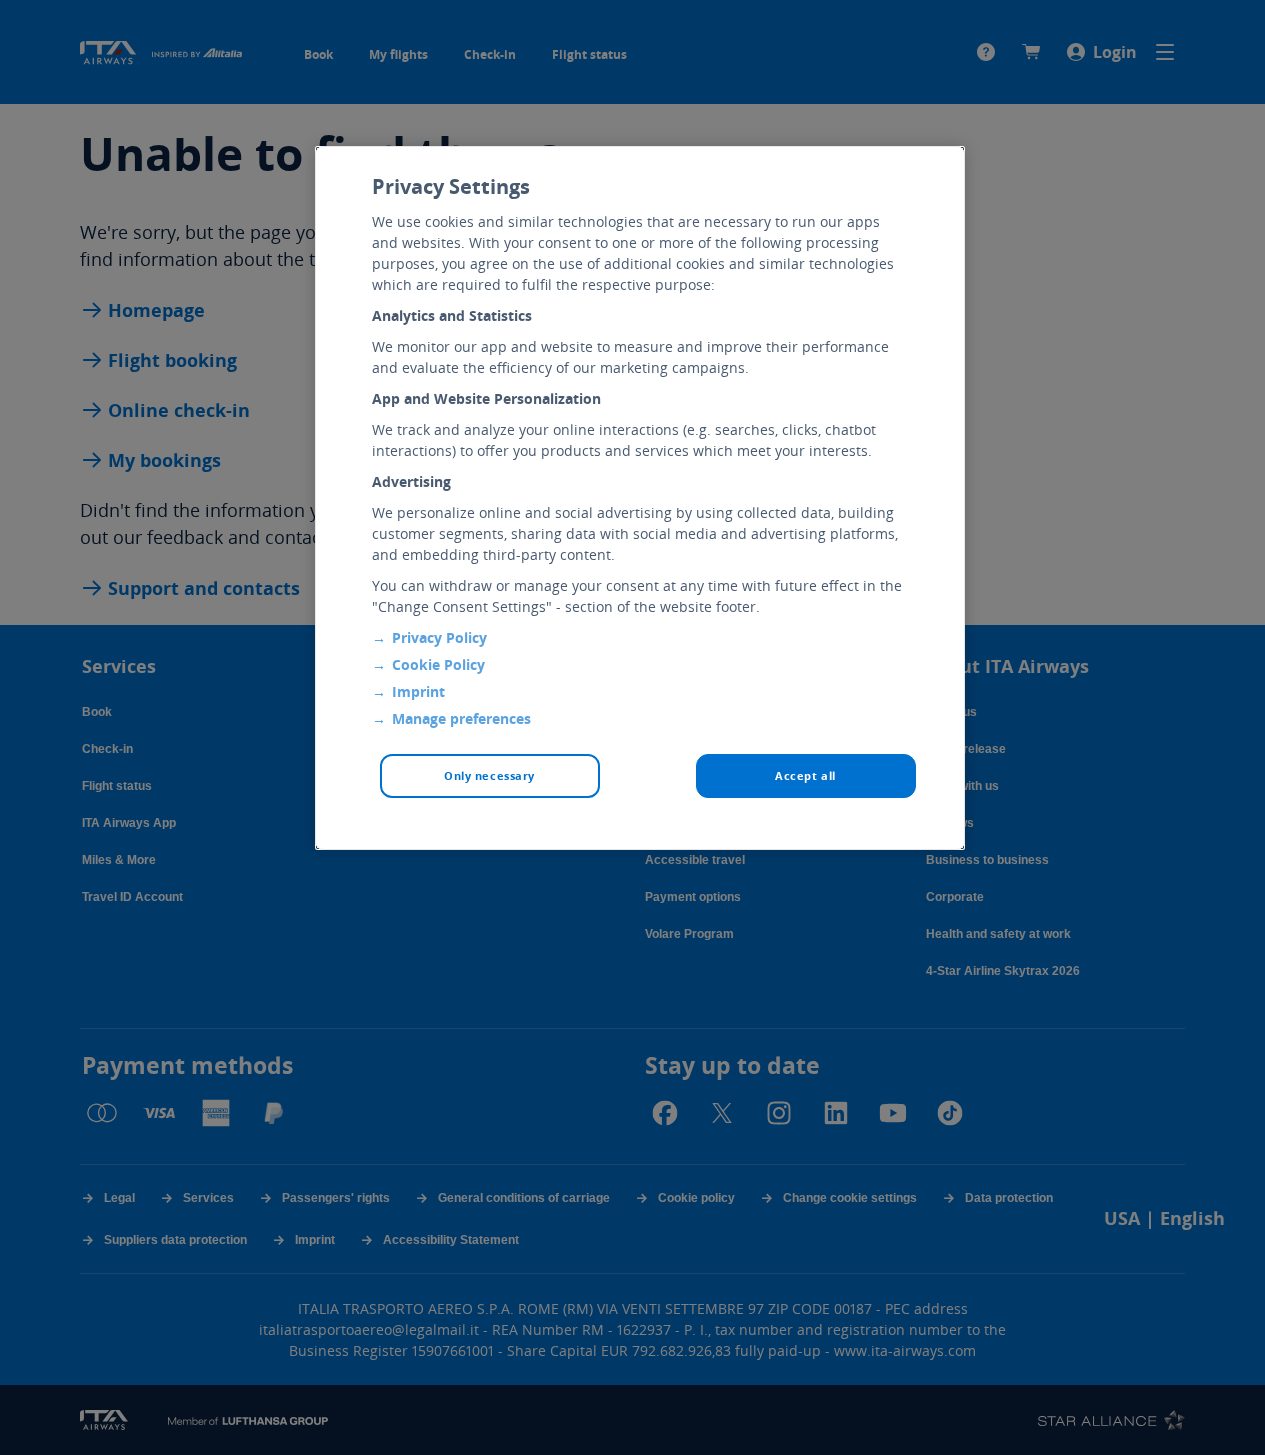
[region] (640, 498)
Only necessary (489, 775)
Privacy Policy (439, 637)
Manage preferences (461, 718)
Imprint (418, 691)
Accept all (805, 775)
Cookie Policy (438, 664)
